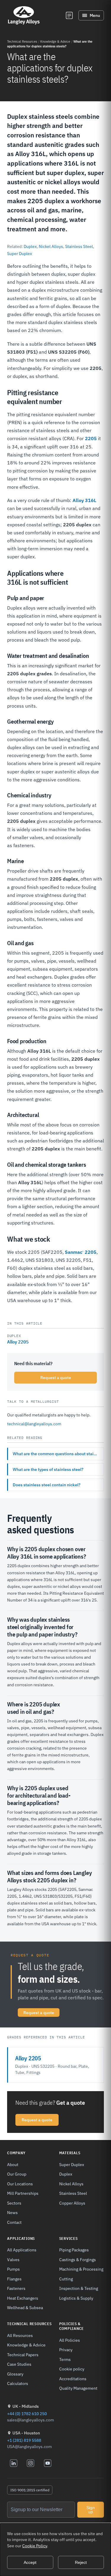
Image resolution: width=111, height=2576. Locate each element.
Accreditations (73, 2379)
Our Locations (20, 2184)
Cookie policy (72, 2369)
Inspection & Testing (79, 2288)
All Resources (20, 2335)
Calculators (18, 2383)
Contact (14, 2222)
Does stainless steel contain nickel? (47, 1485)
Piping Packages (74, 2250)
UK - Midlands (26, 2406)
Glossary (15, 2374)
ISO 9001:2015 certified (30, 2490)
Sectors (14, 2203)
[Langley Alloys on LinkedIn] (14, 2463)
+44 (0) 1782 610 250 (27, 2414)
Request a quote (56, 1378)
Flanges (14, 2279)
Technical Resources (22, 41)
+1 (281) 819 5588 (24, 2440)
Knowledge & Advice (55, 41)
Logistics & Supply (76, 2298)
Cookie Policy (35, 2546)
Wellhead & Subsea (25, 2308)
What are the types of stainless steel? (48, 1469)
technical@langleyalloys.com (34, 1424)
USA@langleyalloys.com (29, 2447)
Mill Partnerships (23, 2193)
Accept (30, 2562)
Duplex (30, 246)
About (13, 2164)
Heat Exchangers (23, 2298)
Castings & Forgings (78, 2260)
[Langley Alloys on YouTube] (48, 2463)
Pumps (13, 2269)
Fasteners (16, 2288)
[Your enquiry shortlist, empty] (69, 15)
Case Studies (19, 2364)
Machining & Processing (81, 2269)
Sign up (91, 2510)
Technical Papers (23, 2355)
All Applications (22, 2250)
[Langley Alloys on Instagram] (30, 2463)
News (12, 2212)
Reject (81, 2562)
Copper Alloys (72, 2203)
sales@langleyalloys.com (30, 2420)
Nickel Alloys (51, 246)
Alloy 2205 (18, 1342)
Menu (95, 15)
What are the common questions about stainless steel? (58, 1454)
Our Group (17, 2174)
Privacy (66, 2350)
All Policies (70, 2340)
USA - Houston (26, 2433)
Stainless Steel (79, 246)
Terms (65, 2359)
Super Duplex (20, 254)
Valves (13, 2260)
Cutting (66, 2279)
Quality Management (78, 2388)
